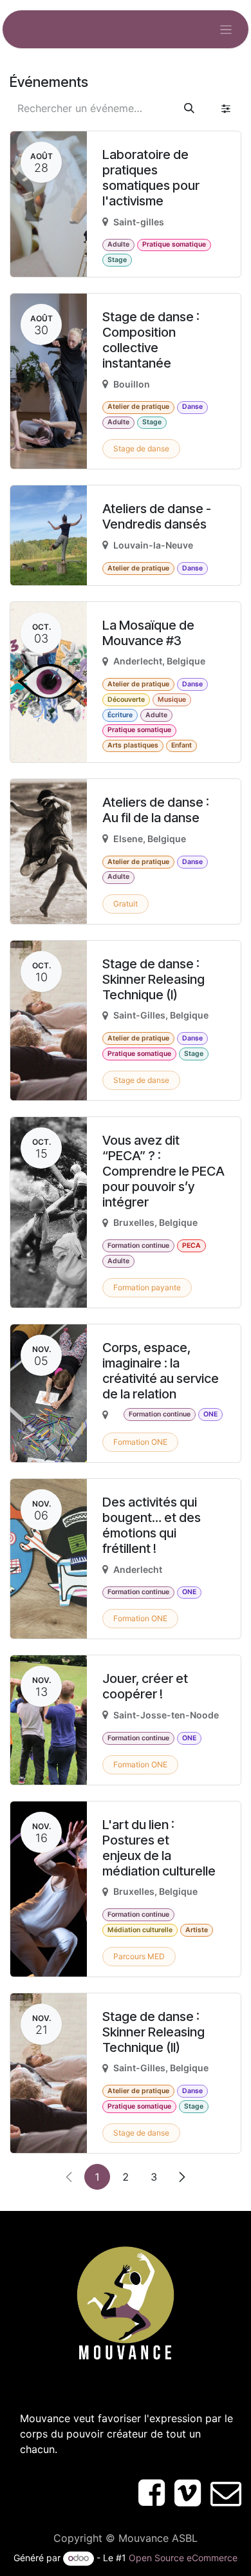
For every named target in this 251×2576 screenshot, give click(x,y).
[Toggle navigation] (226, 29)
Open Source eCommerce (183, 2558)
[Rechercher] (189, 108)
